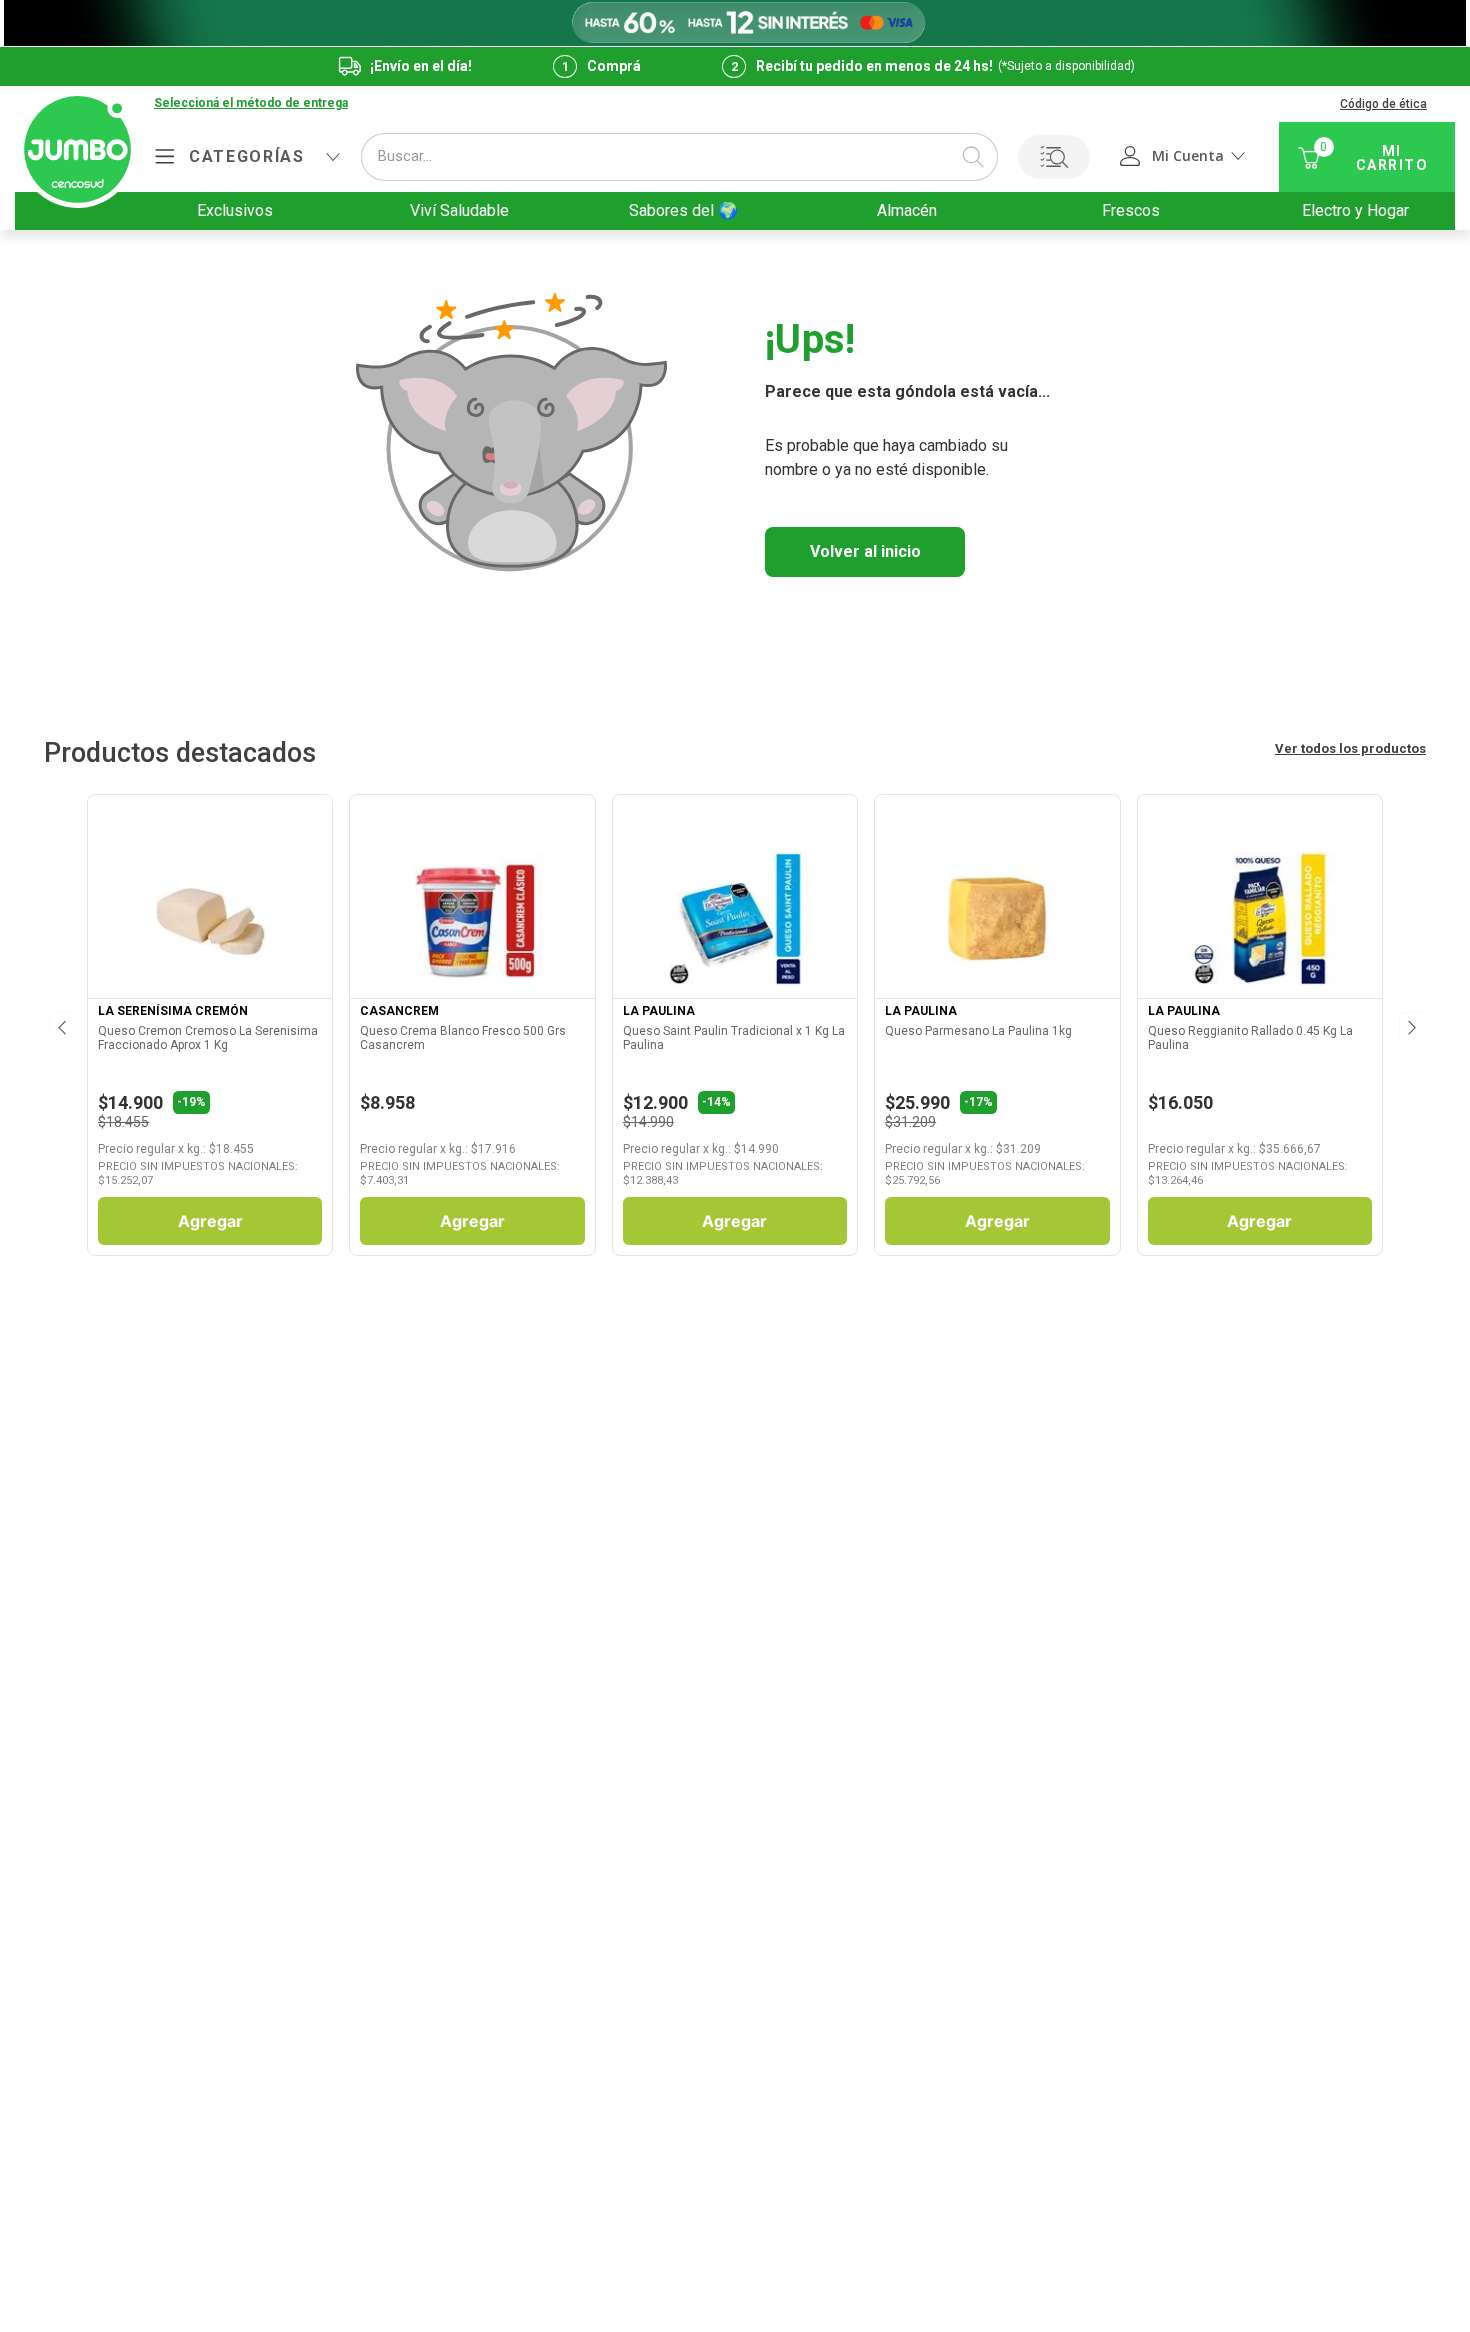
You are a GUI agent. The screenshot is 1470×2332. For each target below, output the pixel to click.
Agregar (210, 1221)
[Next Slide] (1410, 1025)
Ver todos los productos (1350, 748)
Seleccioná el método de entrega (251, 103)
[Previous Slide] (60, 1025)
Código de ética (1383, 104)
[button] (251, 104)
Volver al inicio (865, 551)
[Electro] (735, 23)
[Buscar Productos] (973, 157)
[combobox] (679, 157)
